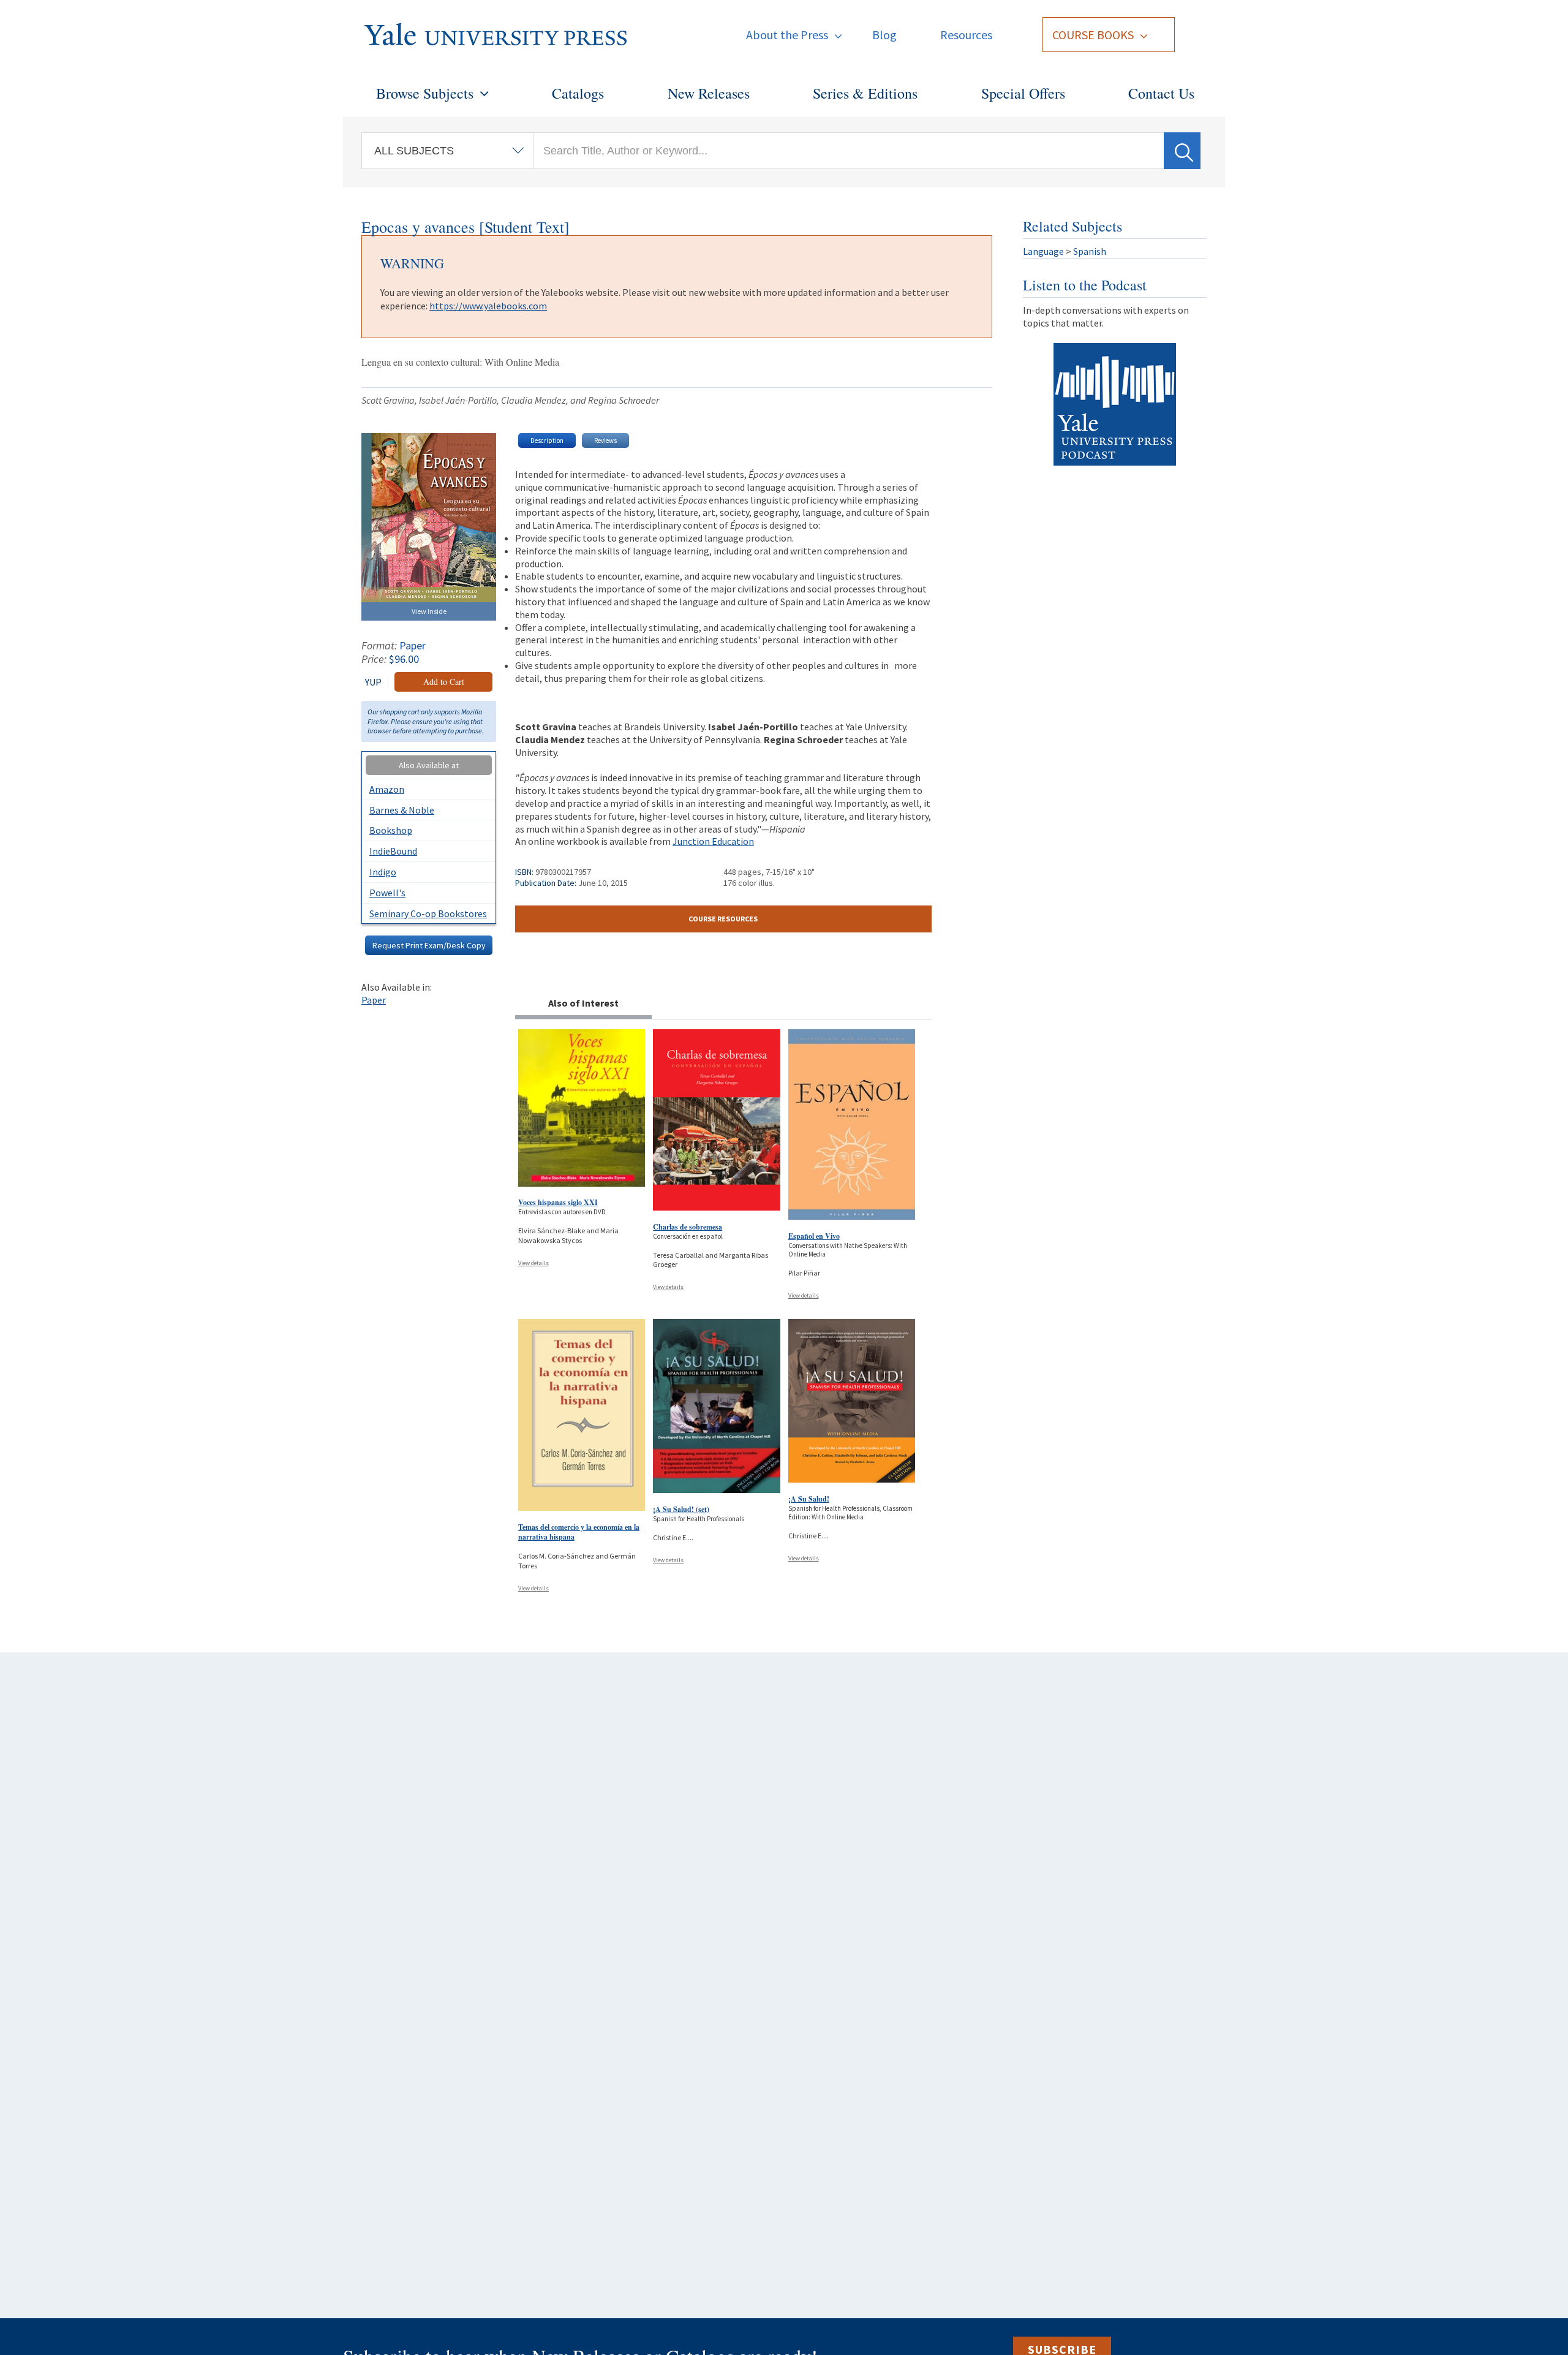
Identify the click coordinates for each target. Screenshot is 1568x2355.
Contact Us (1161, 93)
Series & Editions (865, 93)
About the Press (787, 35)
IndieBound (393, 851)
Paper (374, 1000)
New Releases (709, 93)
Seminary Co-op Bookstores (428, 913)
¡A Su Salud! (809, 1499)
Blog (884, 35)
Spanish (1090, 251)
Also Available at (429, 765)
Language (1043, 251)
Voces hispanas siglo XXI (558, 1202)
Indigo (383, 872)
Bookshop (391, 830)
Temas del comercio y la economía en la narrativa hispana (579, 1532)
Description (547, 440)
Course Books (1093, 35)
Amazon (387, 789)
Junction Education (713, 841)
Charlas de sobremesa (688, 1227)
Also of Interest (583, 1003)
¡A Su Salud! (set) (681, 1509)
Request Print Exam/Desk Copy (429, 945)
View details (533, 1263)
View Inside (429, 611)
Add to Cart (444, 682)
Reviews (605, 440)
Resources (966, 35)
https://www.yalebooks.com (488, 306)
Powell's (387, 893)
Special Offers (1023, 93)
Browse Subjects (425, 93)
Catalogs (578, 93)
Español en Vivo (814, 1236)
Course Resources (723, 919)
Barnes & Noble (402, 810)
